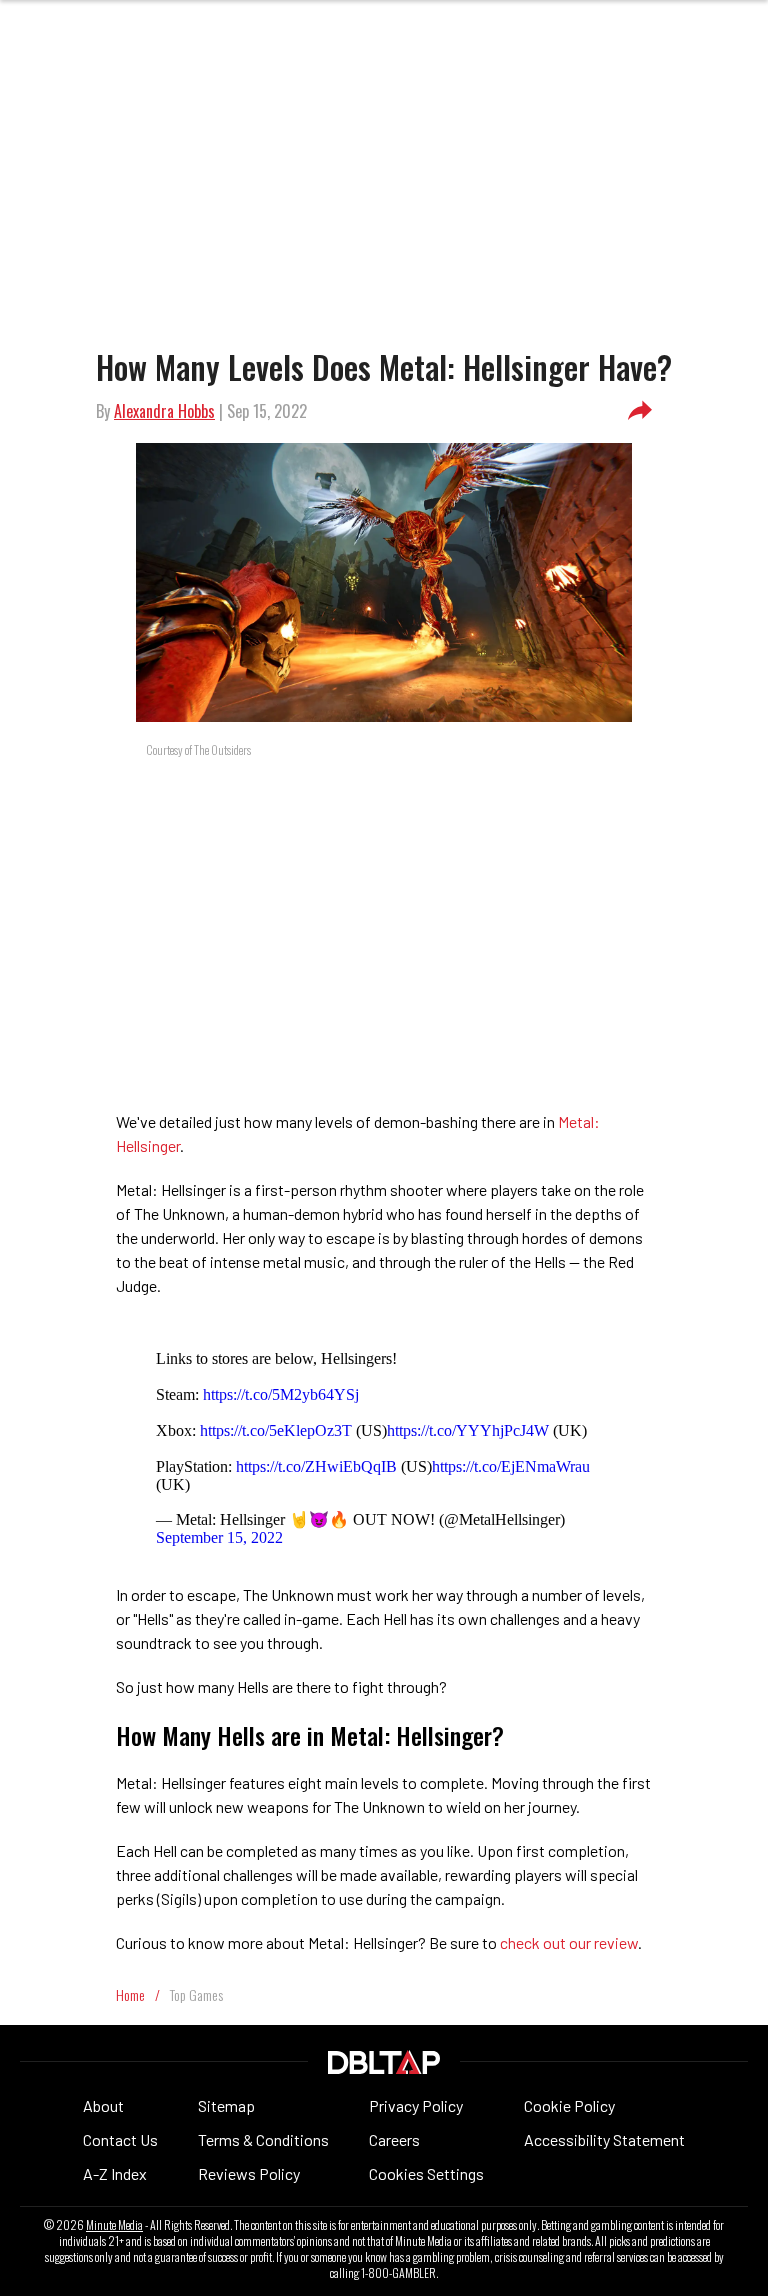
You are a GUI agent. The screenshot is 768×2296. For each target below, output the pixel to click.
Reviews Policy (249, 2173)
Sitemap (226, 2105)
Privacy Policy (416, 2105)
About (103, 2105)
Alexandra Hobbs (164, 411)
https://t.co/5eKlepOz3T (276, 1430)
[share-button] (640, 411)
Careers (394, 2139)
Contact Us (120, 2139)
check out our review (569, 1942)
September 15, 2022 (219, 1537)
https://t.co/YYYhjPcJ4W (468, 1430)
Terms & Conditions (263, 2139)
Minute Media (114, 2225)
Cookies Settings (426, 2173)
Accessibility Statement (604, 2139)
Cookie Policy (569, 2105)
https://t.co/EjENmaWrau (511, 1466)
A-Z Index (115, 2173)
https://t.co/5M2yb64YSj (281, 1394)
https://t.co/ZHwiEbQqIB (316, 1466)
